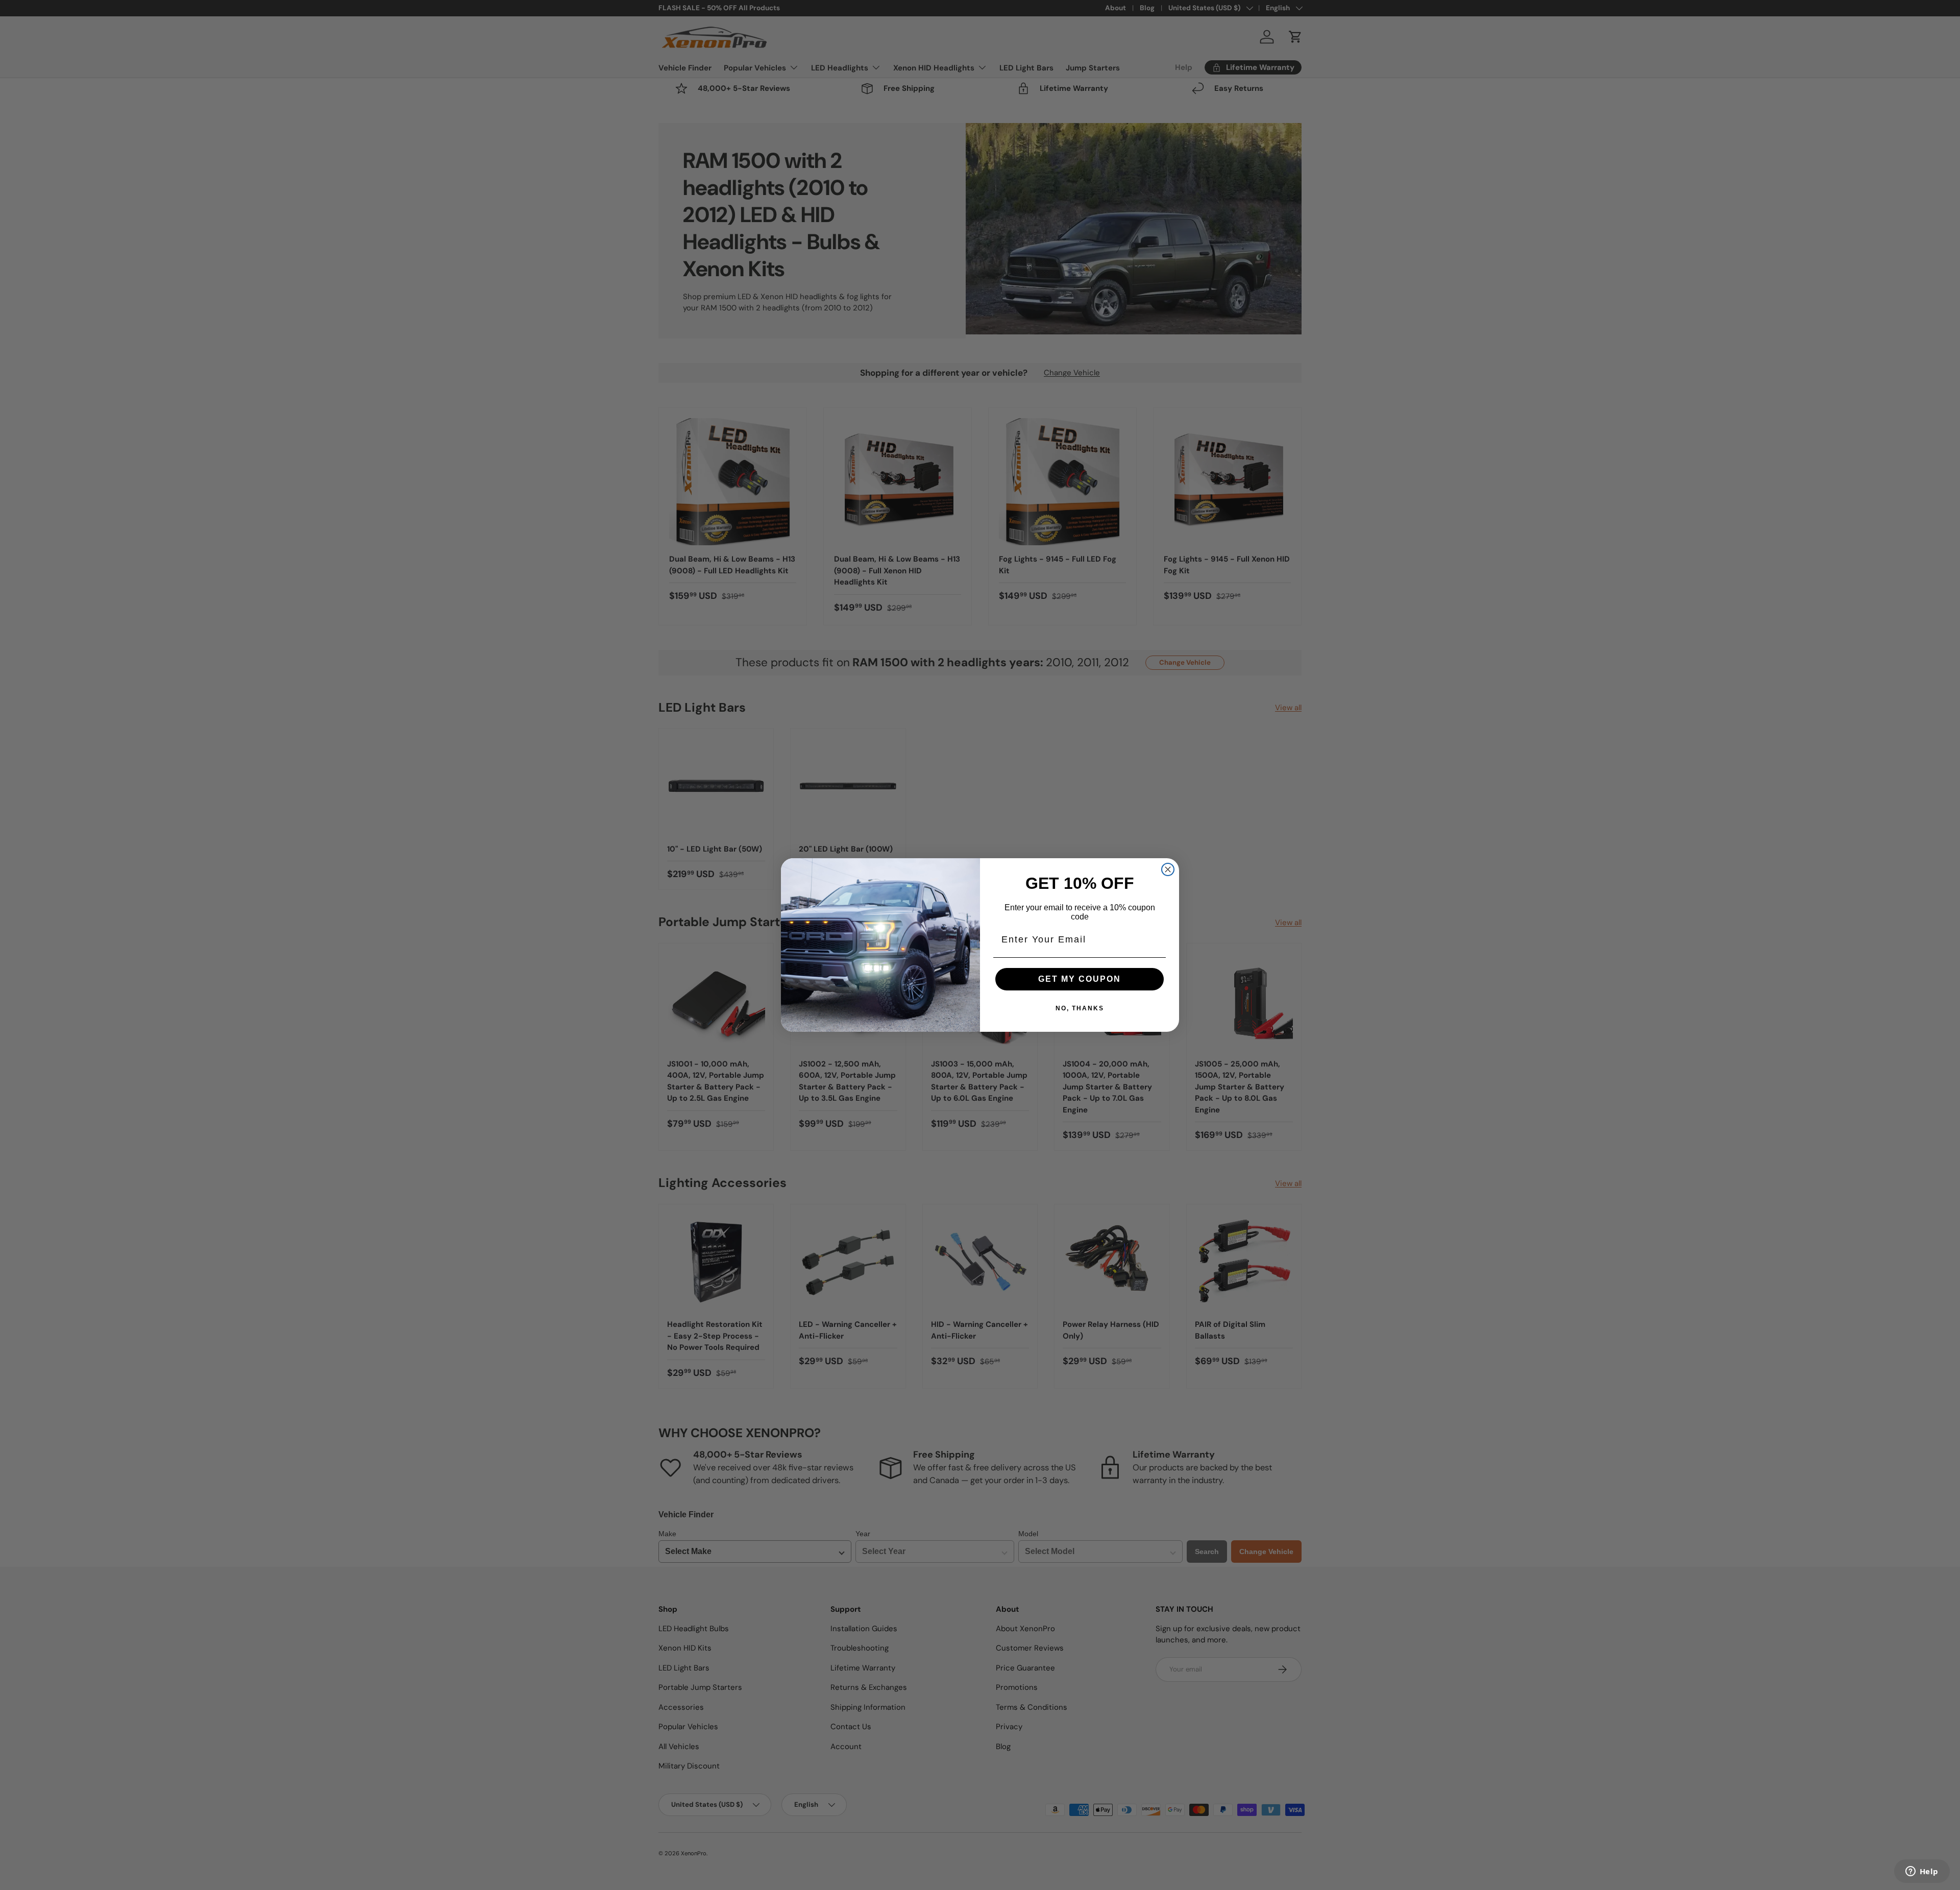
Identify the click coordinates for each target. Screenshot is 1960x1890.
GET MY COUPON (1080, 979)
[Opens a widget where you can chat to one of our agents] (1922, 1872)
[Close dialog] (1168, 869)
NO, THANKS (1080, 1008)
